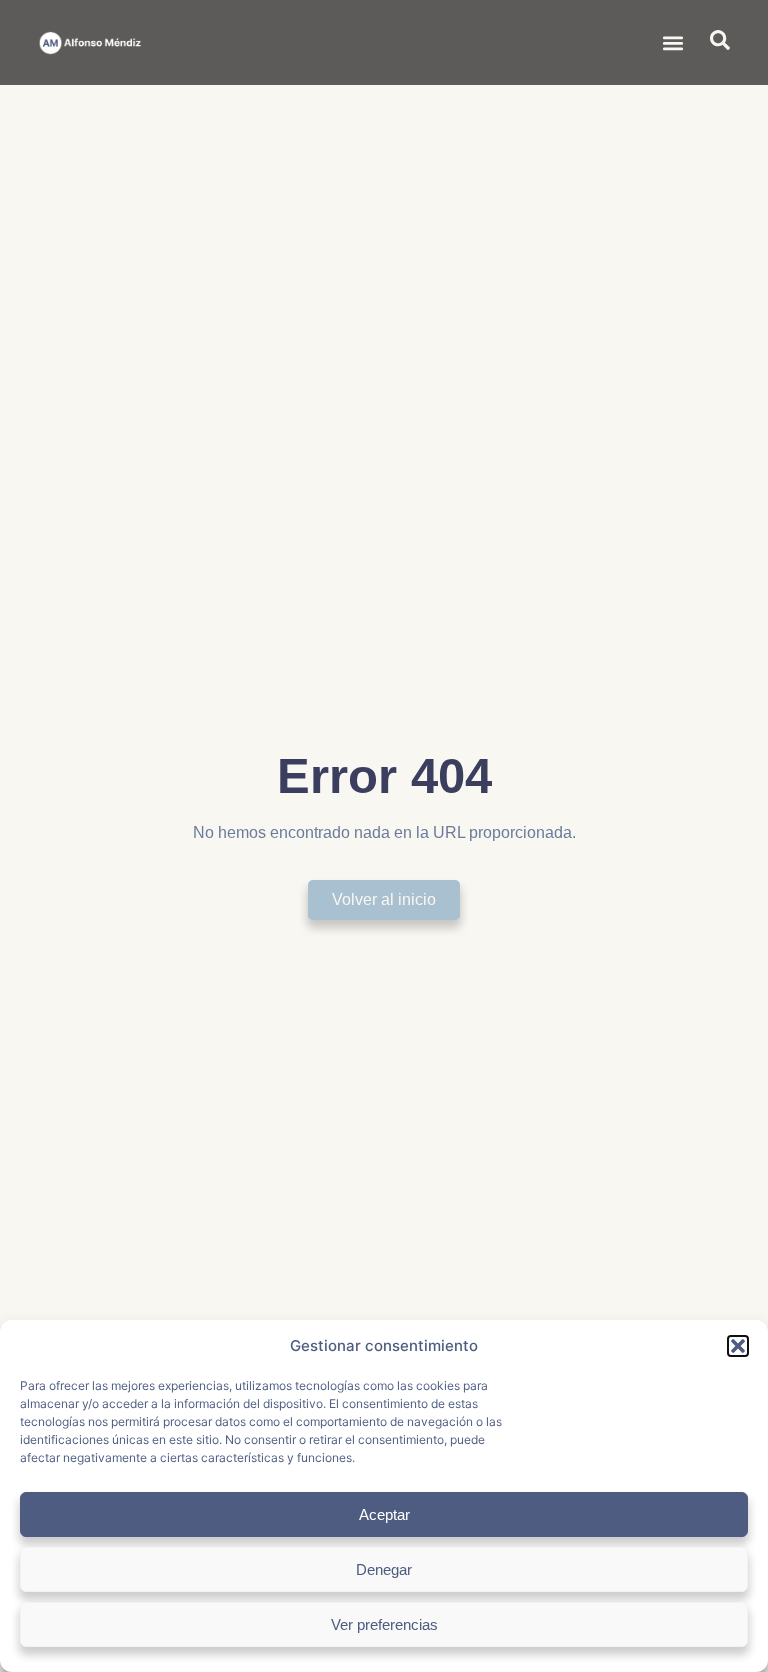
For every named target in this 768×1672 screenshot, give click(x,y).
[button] (738, 1346)
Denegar (384, 1569)
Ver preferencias (384, 1624)
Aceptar (384, 1514)
